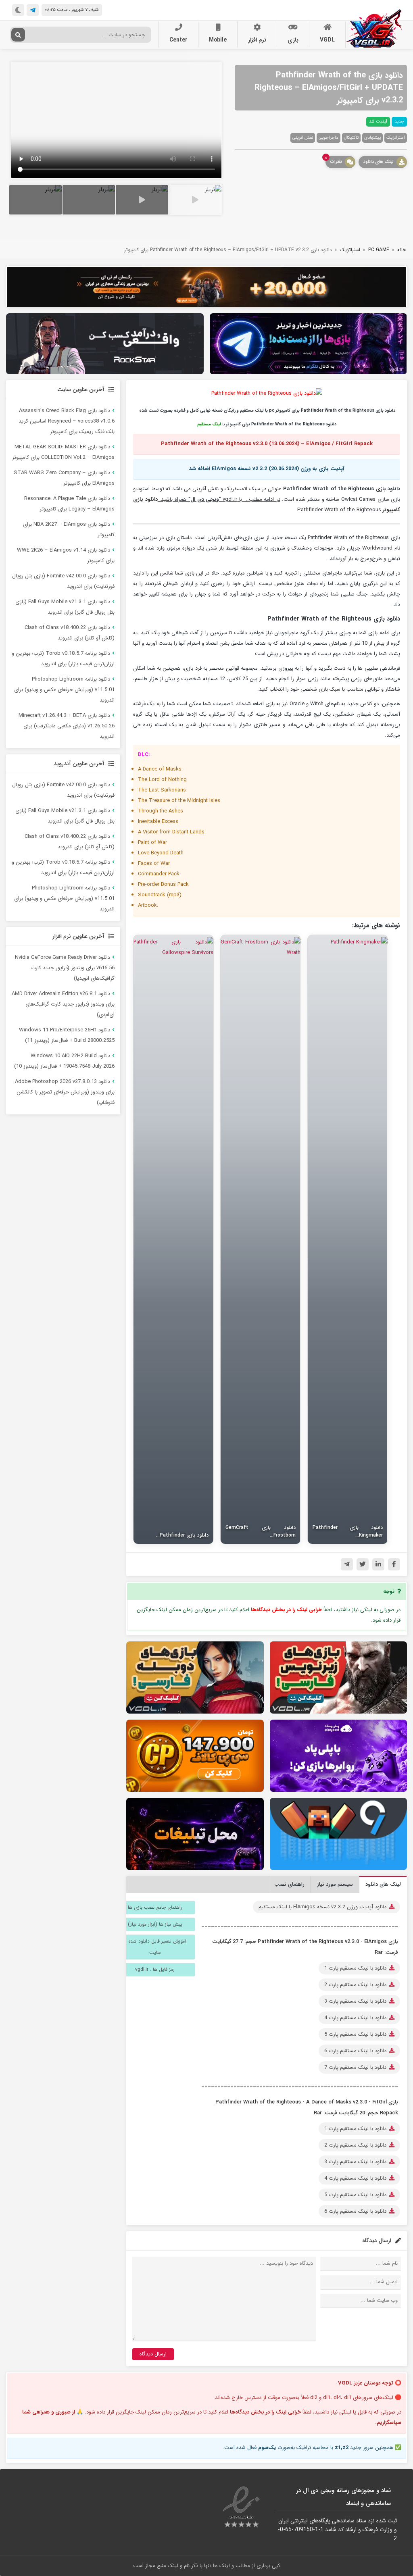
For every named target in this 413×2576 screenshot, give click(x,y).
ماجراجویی (329, 138)
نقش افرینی (303, 138)
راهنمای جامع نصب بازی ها (155, 1907)
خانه (402, 250)
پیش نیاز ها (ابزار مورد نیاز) (155, 1924)
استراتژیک (396, 138)
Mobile (218, 40)
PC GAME (379, 250)
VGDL (327, 40)
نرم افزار (257, 40)
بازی (293, 40)
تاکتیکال (351, 138)
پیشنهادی (372, 138)
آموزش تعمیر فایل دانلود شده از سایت (155, 1947)
